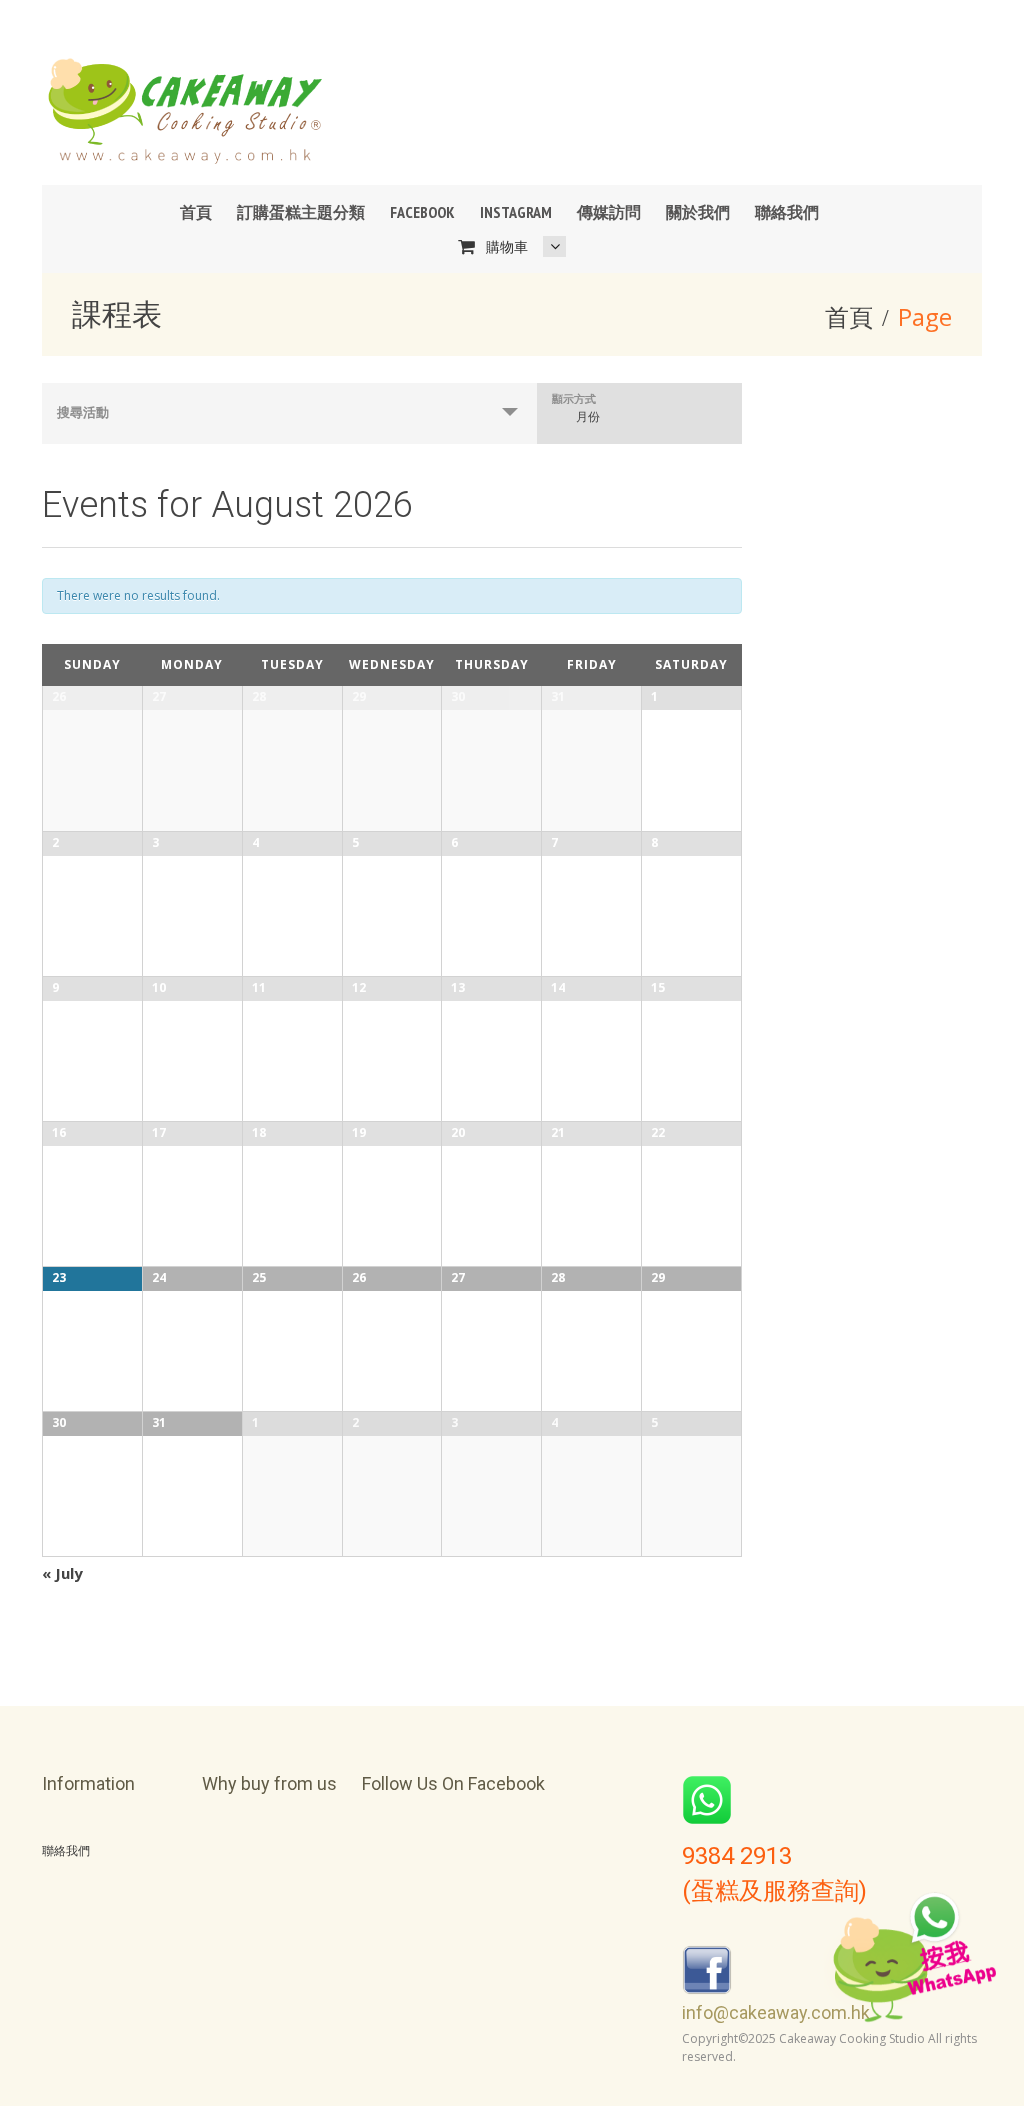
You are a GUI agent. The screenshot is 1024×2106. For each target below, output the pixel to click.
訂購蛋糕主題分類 (301, 212)
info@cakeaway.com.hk (776, 2012)
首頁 (196, 212)
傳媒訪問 (609, 212)
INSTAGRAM (516, 212)
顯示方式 (574, 398)
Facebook (422, 212)
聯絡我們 (787, 212)
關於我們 (698, 212)
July (62, 1573)
